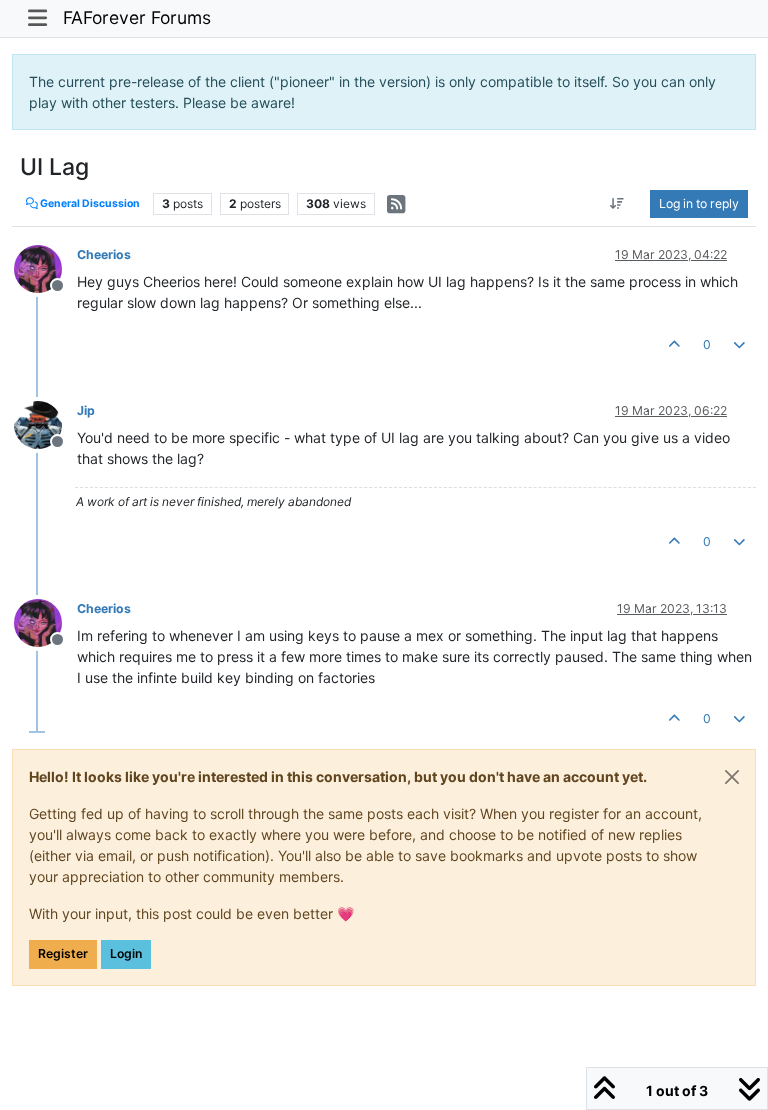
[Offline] (45, 267)
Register (63, 953)
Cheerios (104, 254)
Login (126, 953)
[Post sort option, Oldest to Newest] (617, 204)
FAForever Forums (137, 17)
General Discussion (89, 203)
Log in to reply (699, 203)
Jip (86, 410)
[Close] (732, 777)
